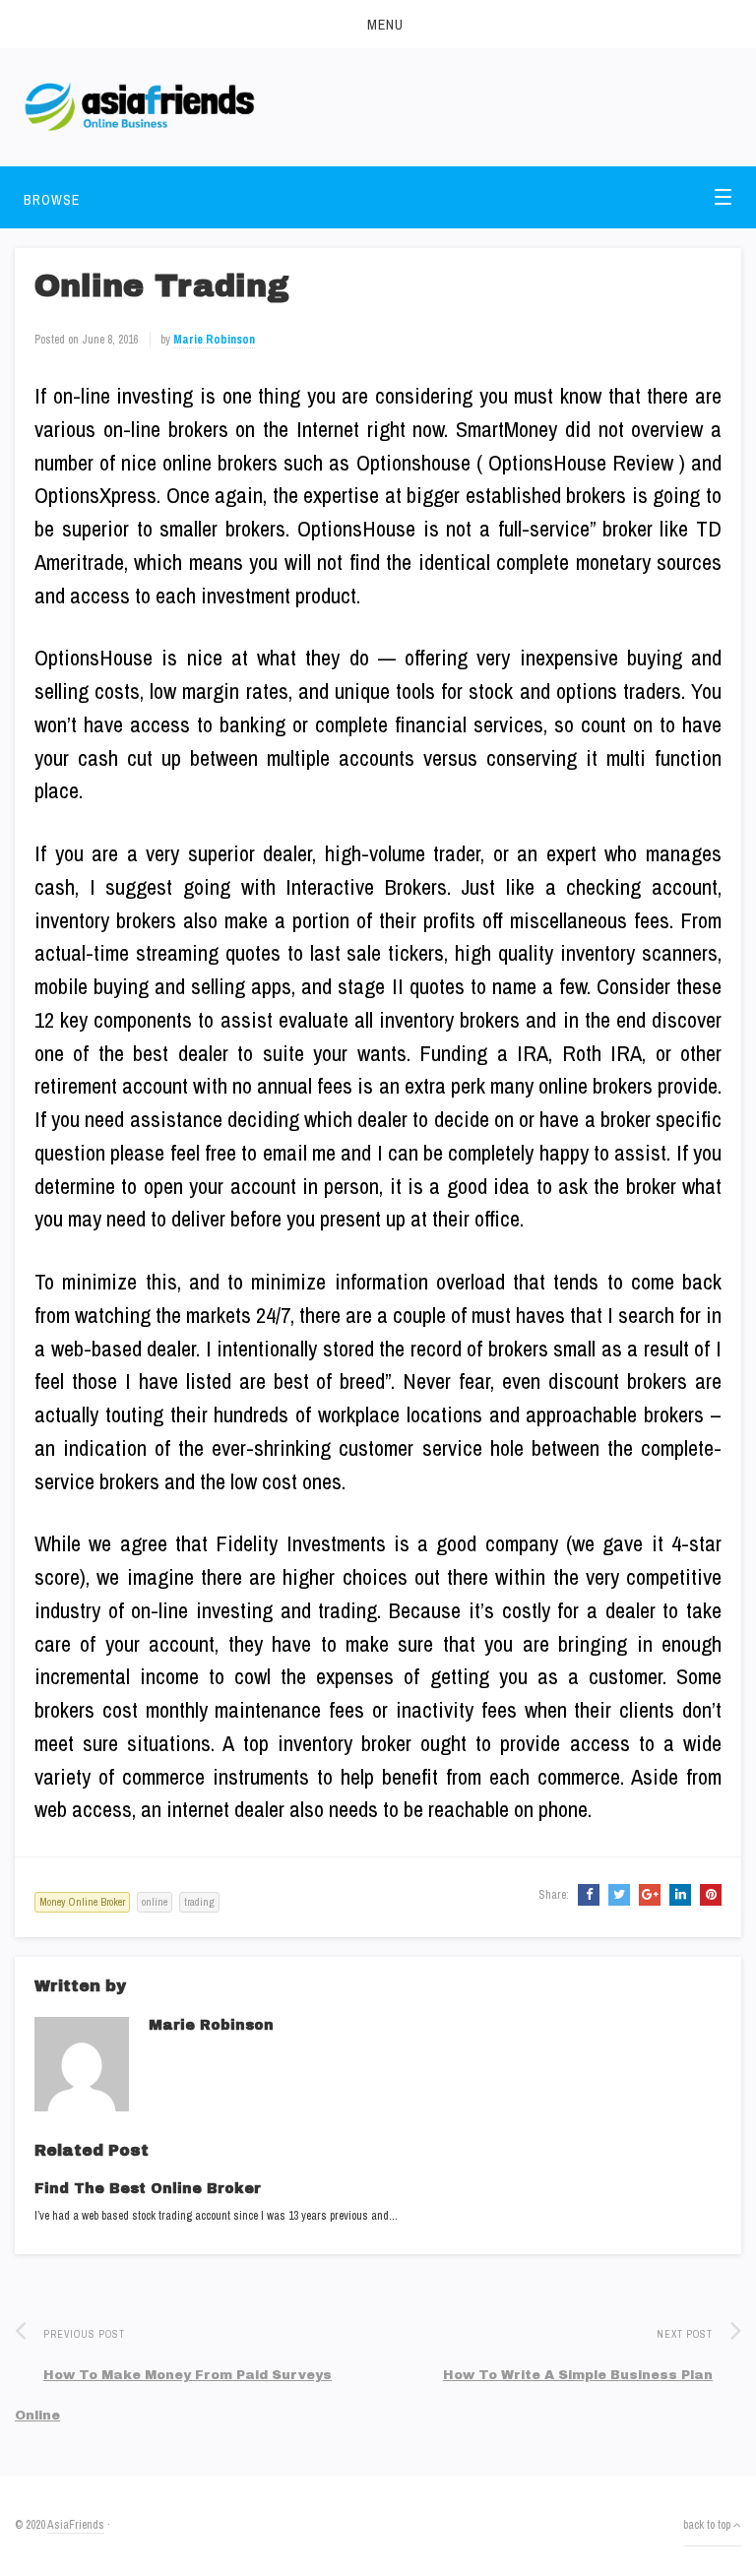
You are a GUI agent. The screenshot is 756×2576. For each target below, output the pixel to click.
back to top (708, 2525)
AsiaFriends (76, 2525)
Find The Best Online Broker (148, 2189)
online (155, 1902)
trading (199, 1902)
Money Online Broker (82, 1902)
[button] (378, 24)
